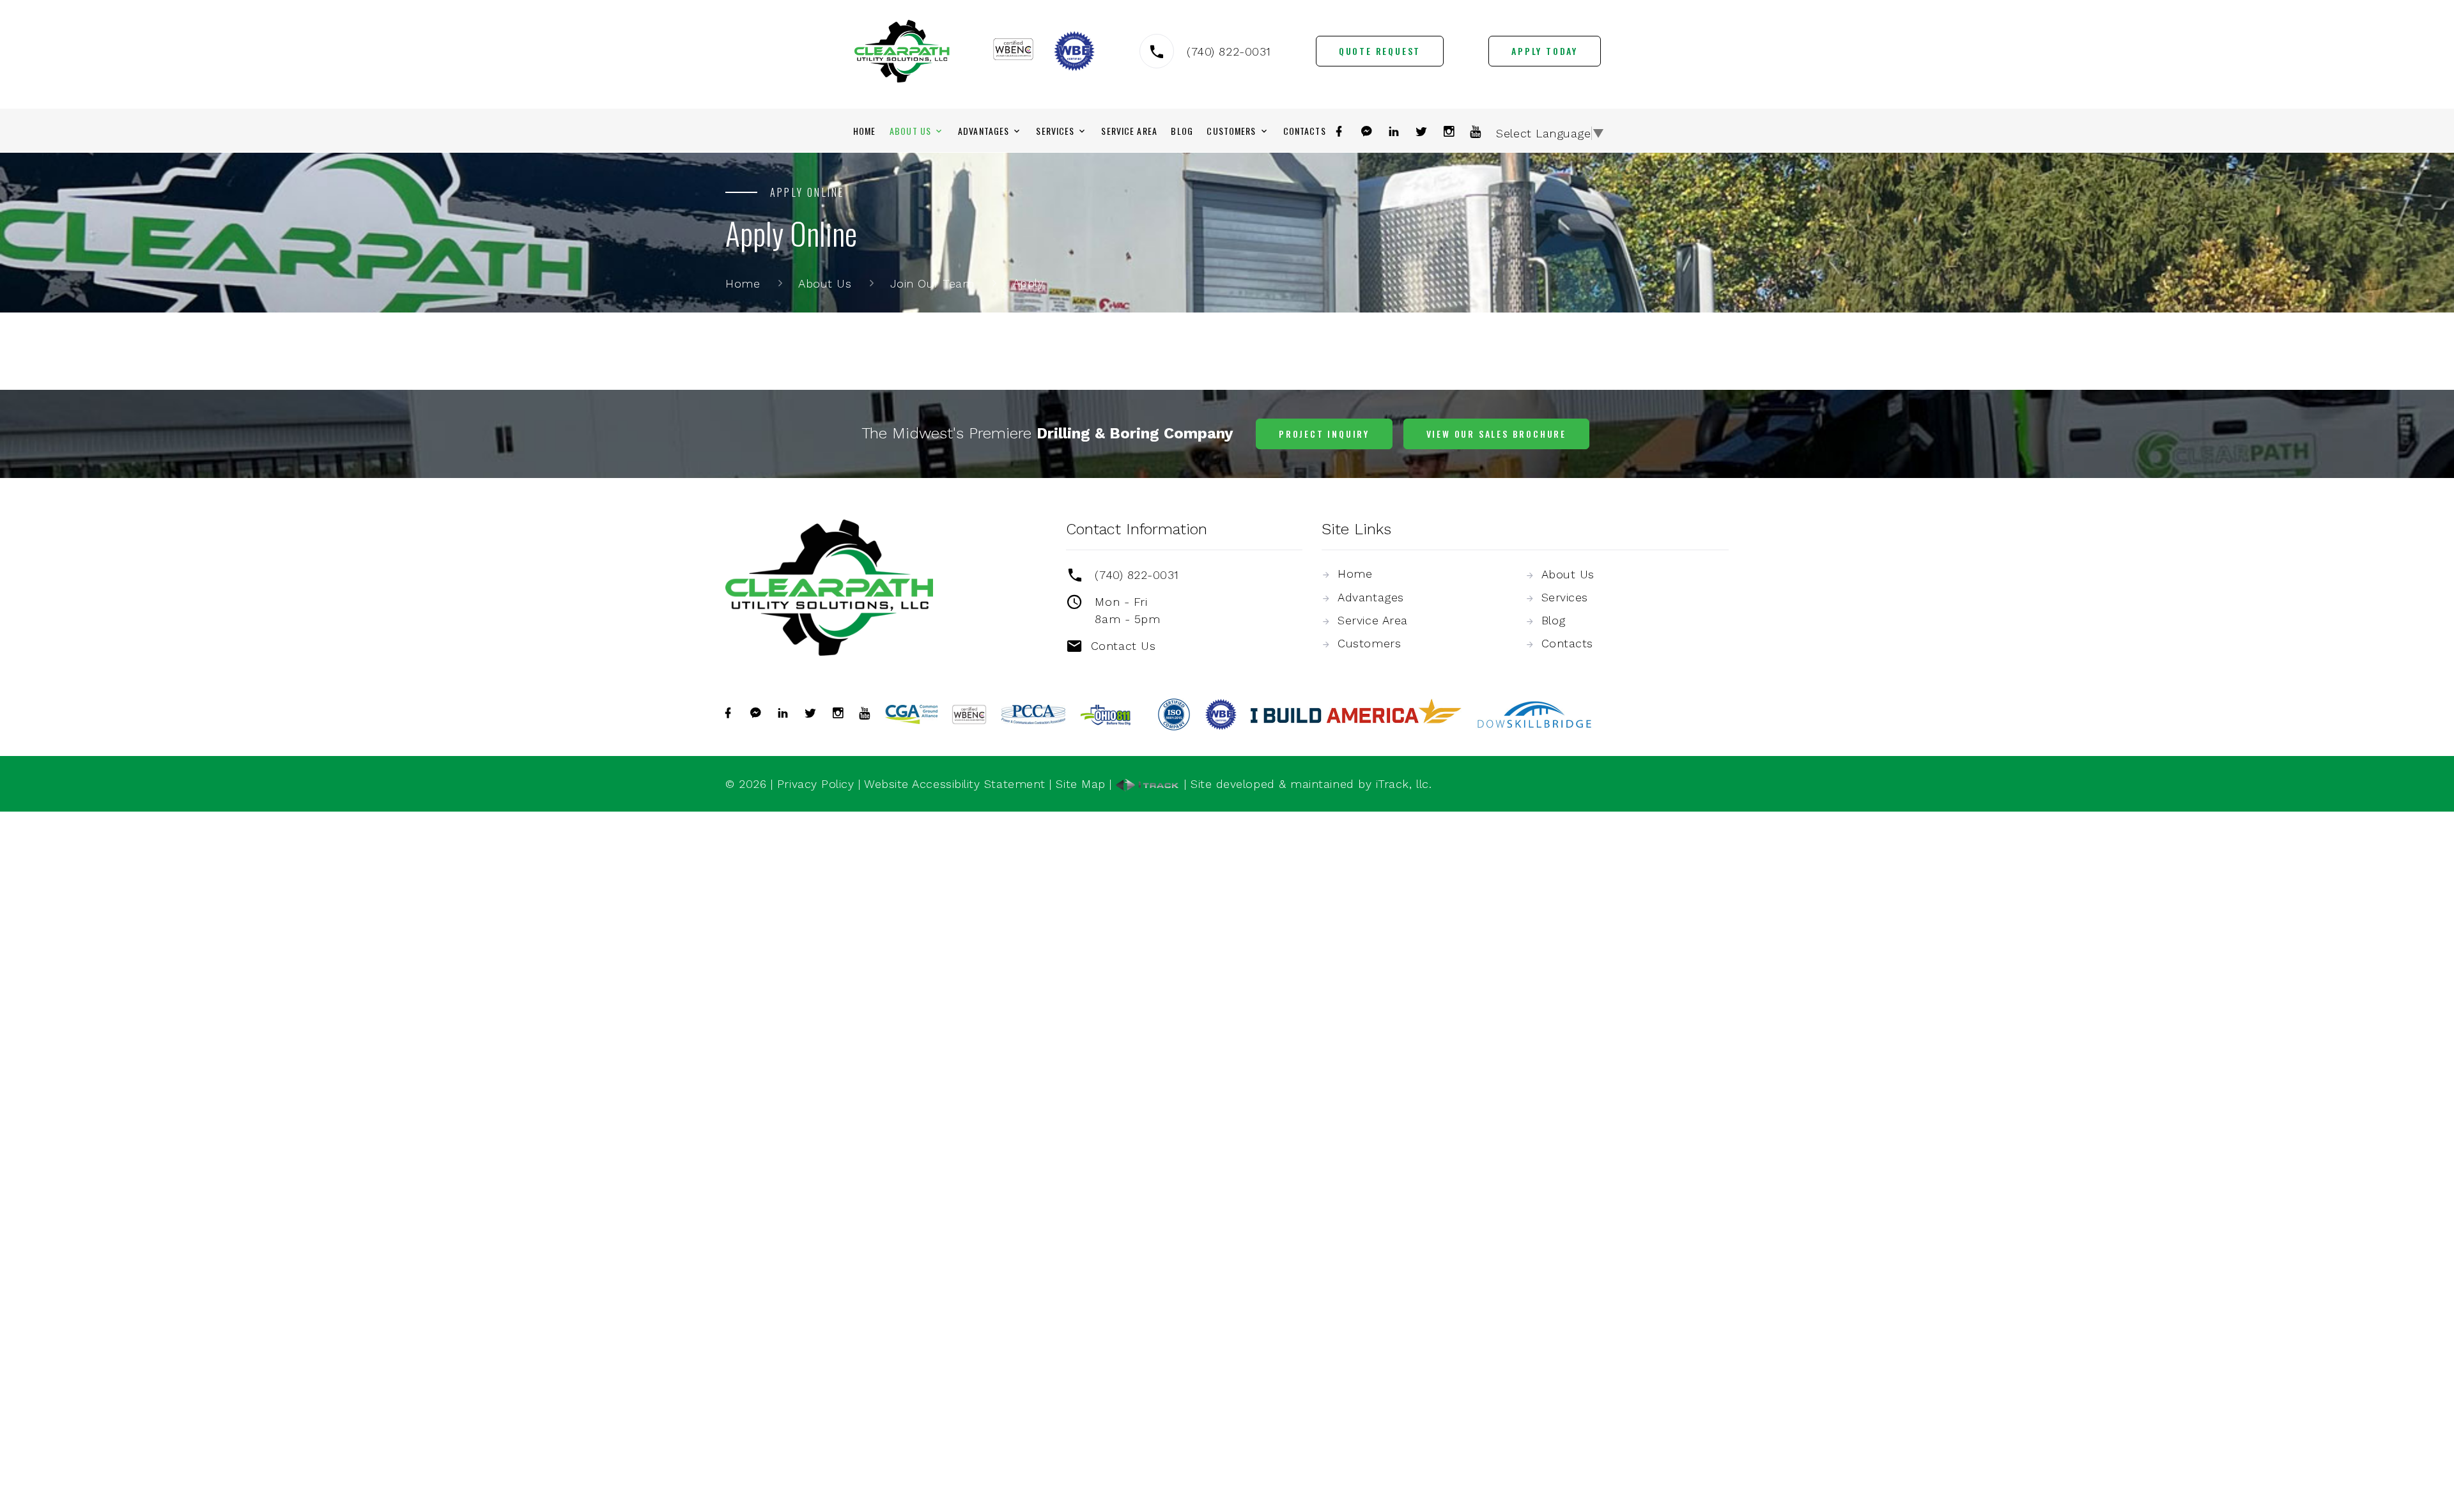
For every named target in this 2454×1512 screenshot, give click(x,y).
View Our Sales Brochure (1496, 434)
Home (864, 131)
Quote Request (1380, 51)
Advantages (984, 131)
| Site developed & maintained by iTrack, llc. (1306, 784)
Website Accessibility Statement (955, 784)
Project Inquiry (1324, 434)
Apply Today (1545, 51)
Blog (1182, 131)
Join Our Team (932, 283)
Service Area (1129, 131)
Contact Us (1123, 646)
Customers (1231, 131)
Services (1055, 131)
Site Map (1080, 784)
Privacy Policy (816, 784)
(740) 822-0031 (1229, 51)
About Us (910, 131)
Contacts (1305, 131)
